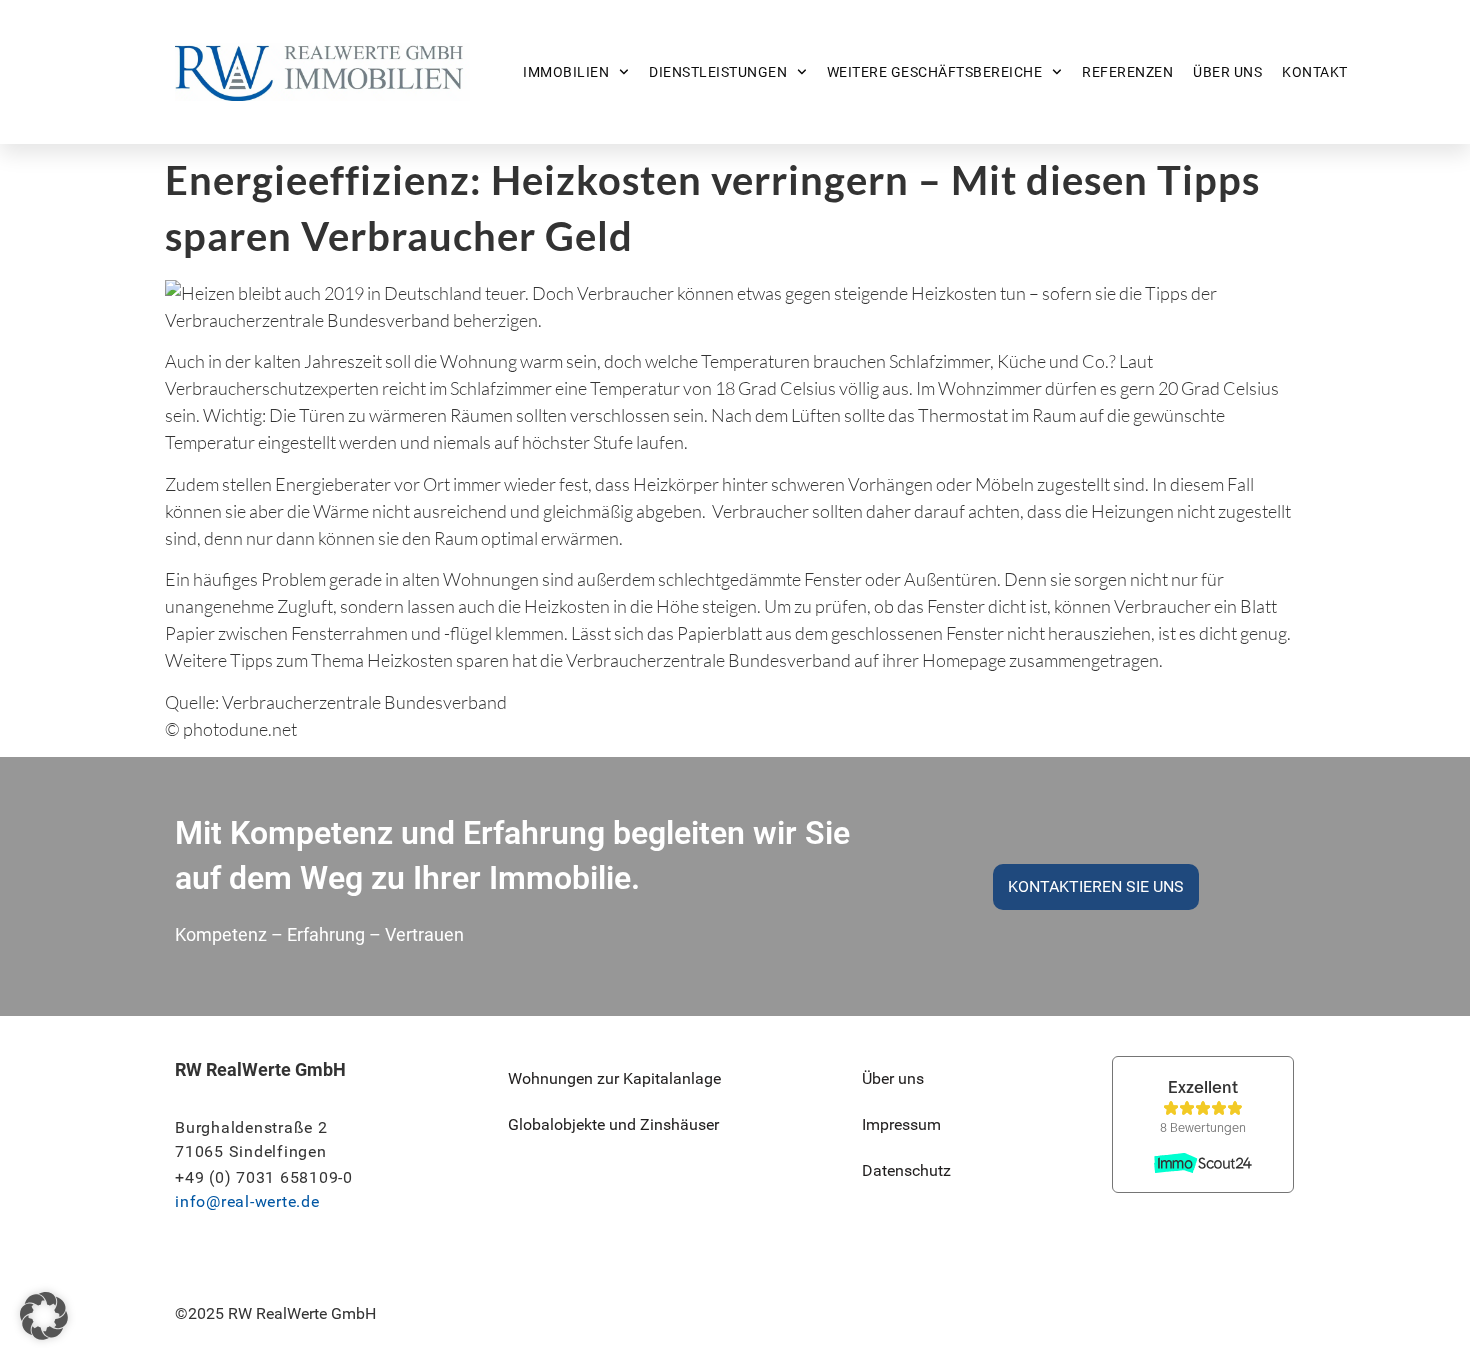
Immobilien (566, 72)
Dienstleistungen (718, 72)
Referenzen (1127, 72)
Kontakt (1315, 72)
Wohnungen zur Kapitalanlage (614, 1078)
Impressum (901, 1124)
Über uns (1227, 72)
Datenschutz (906, 1170)
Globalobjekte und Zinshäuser (613, 1124)
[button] (44, 1316)
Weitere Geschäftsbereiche (935, 72)
